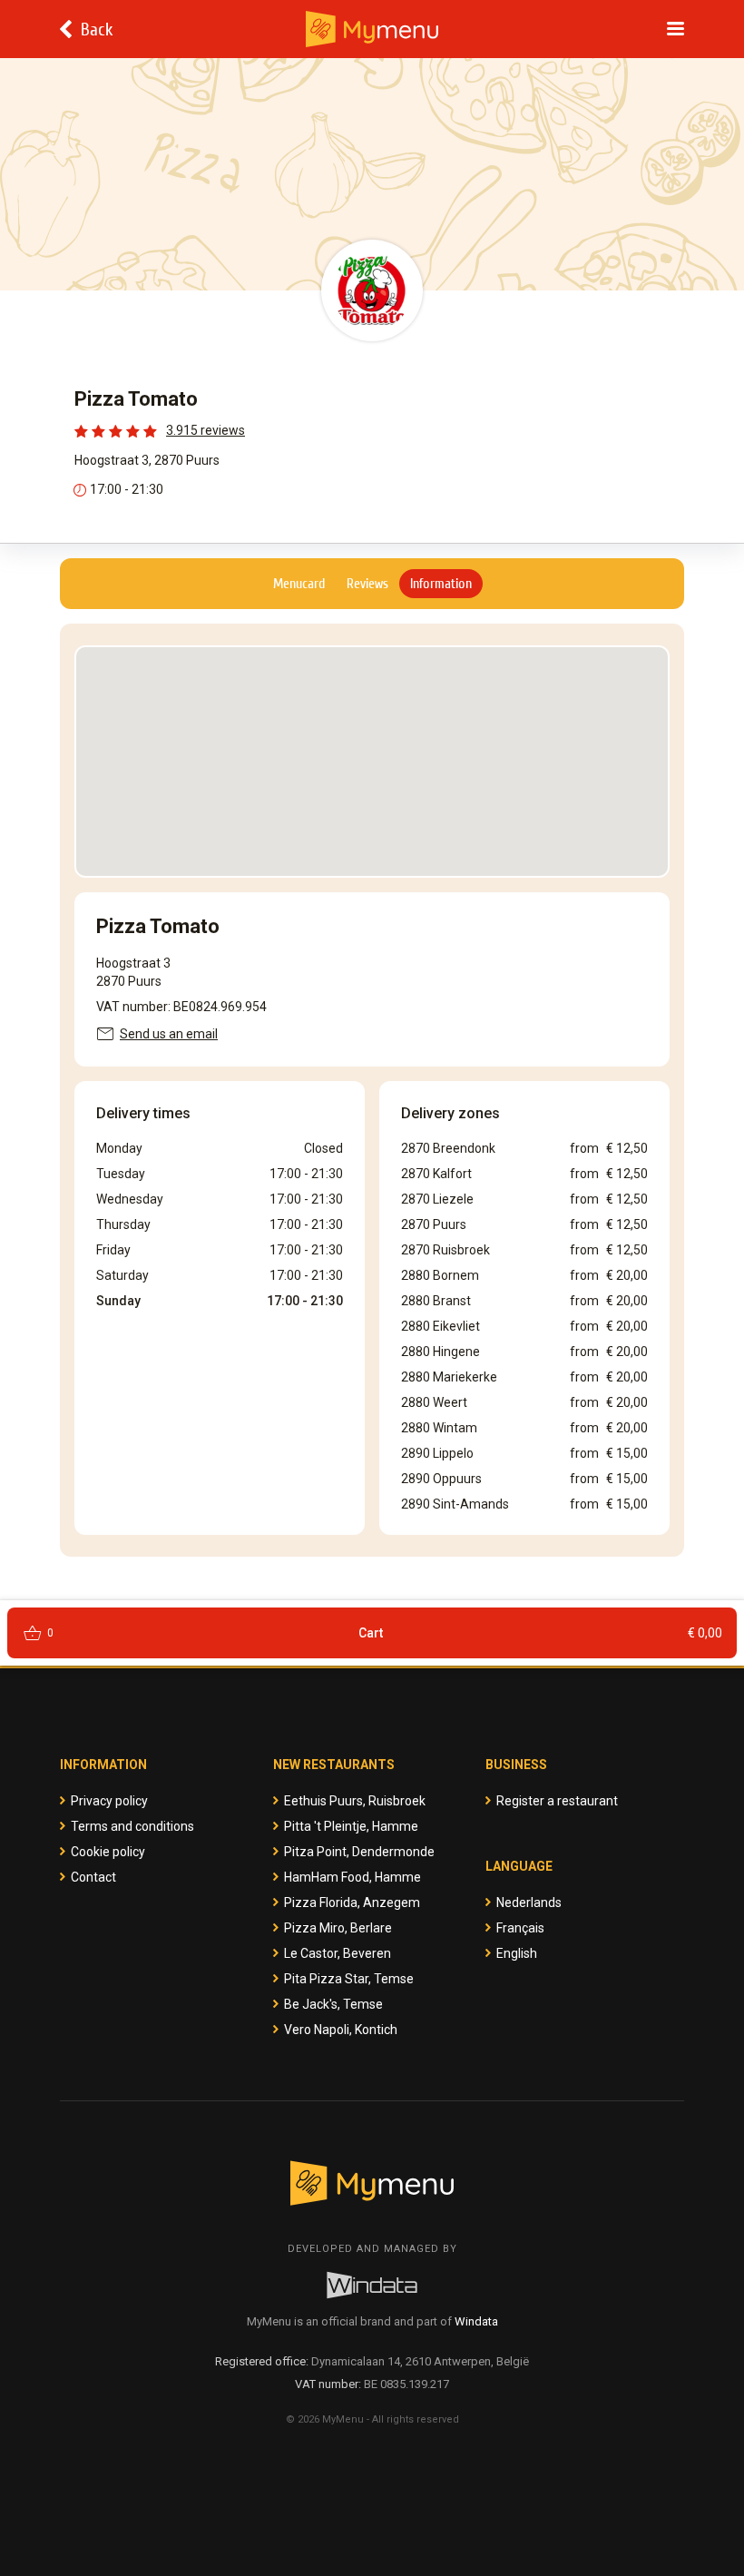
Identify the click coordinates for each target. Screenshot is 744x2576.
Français (520, 1928)
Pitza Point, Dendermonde (359, 1852)
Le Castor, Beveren (338, 1953)
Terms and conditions (132, 1826)
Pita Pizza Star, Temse (349, 1979)
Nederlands (529, 1903)
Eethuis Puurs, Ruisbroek (355, 1801)
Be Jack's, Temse (333, 2004)
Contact (93, 1877)
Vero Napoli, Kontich (341, 2030)
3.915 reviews (206, 430)
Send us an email (169, 1034)
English (517, 1953)
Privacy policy (109, 1801)
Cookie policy (108, 1852)
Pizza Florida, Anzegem (352, 1903)
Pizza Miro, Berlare (338, 1928)
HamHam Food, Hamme (352, 1877)
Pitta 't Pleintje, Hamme (351, 1826)
